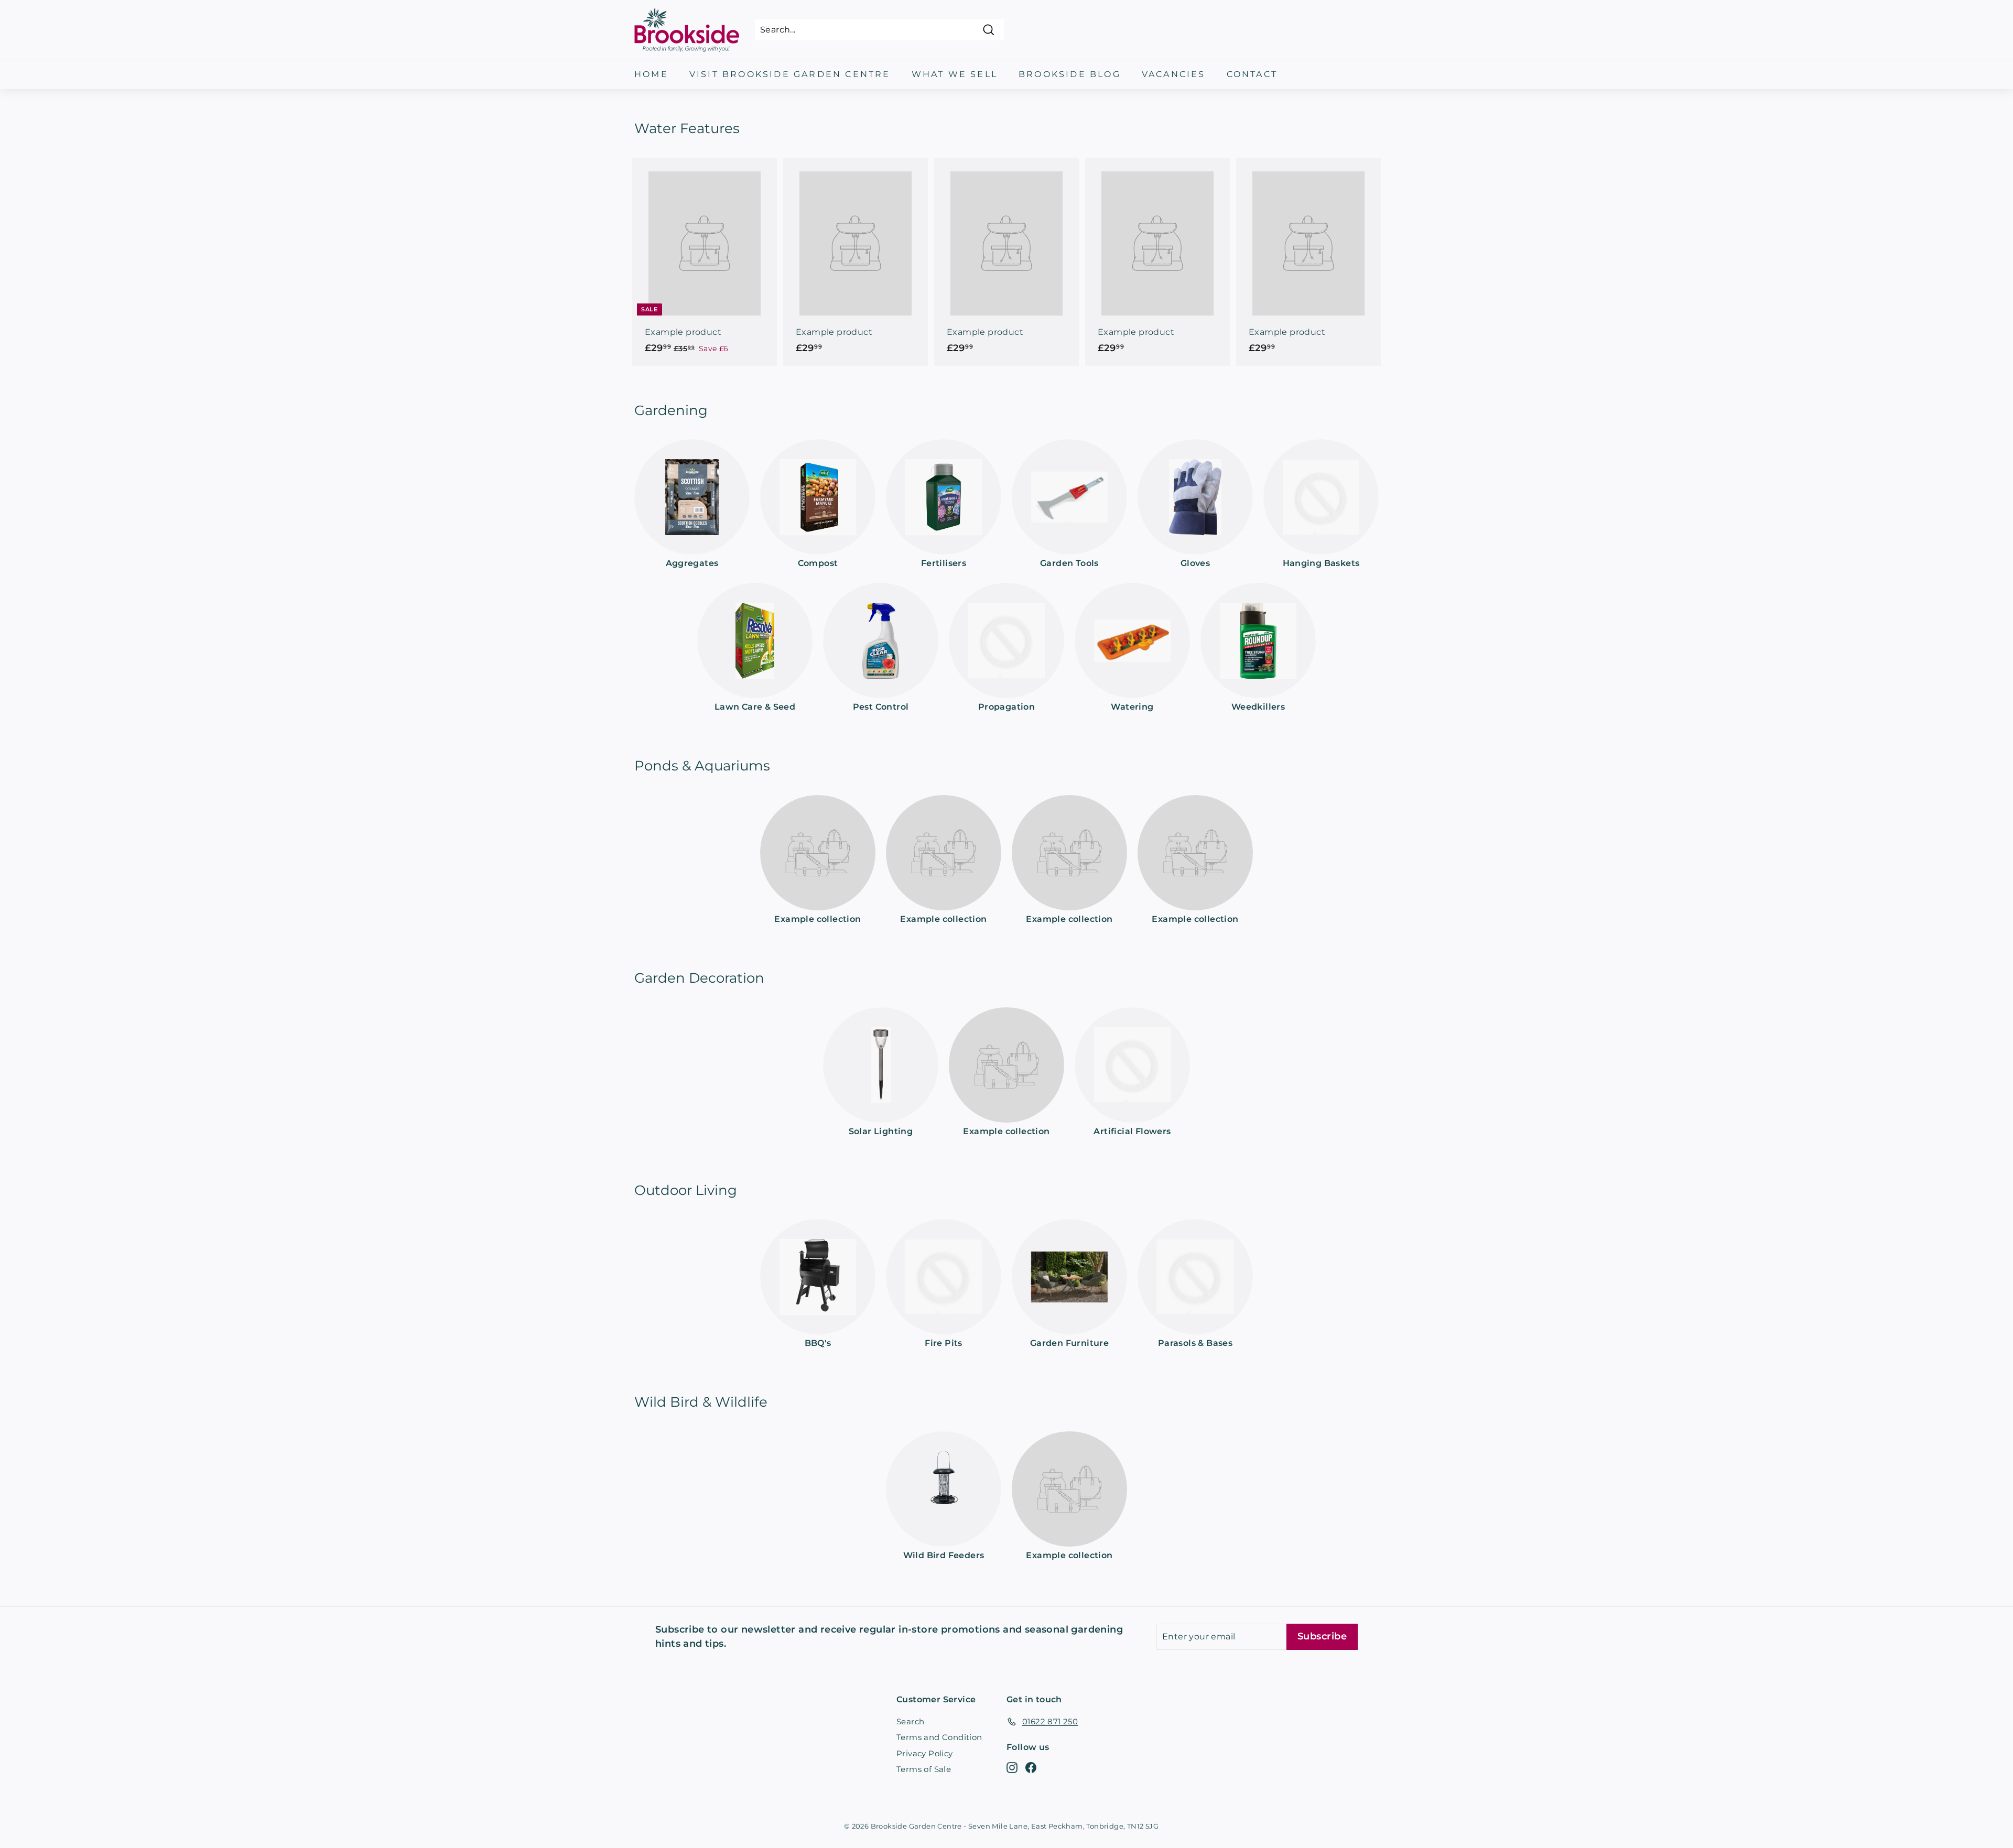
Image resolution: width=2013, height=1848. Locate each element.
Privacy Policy (925, 1753)
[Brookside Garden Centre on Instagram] (1012, 1768)
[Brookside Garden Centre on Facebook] (1031, 1768)
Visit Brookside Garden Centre (790, 74)
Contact (1252, 74)
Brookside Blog (1070, 74)
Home (651, 74)
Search (910, 1721)
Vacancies (1174, 74)
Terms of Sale (924, 1769)
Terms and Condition (939, 1737)
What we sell (955, 74)
